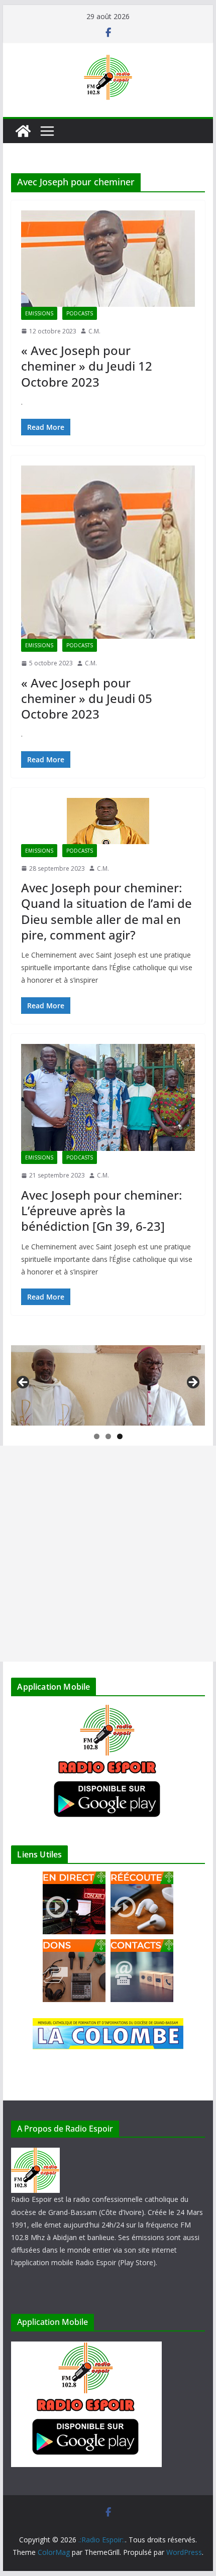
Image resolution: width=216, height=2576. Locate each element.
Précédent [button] (24, 1383)
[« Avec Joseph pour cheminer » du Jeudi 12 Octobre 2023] (108, 259)
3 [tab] (120, 1436)
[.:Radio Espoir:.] (23, 131)
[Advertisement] (108, 1554)
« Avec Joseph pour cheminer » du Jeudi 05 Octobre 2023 (87, 698)
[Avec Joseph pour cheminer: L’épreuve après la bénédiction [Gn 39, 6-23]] (108, 1098)
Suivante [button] (192, 1383)
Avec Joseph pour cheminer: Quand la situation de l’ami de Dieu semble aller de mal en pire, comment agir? (106, 911)
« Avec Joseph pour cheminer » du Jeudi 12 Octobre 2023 (87, 366)
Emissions (39, 313)
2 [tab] (108, 1436)
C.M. (94, 331)
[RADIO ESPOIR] (35, 2154)
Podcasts (80, 313)
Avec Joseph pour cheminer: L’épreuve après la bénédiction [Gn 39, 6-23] (101, 1210)
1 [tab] (97, 1436)
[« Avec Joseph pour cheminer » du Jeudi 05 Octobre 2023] (108, 552)
